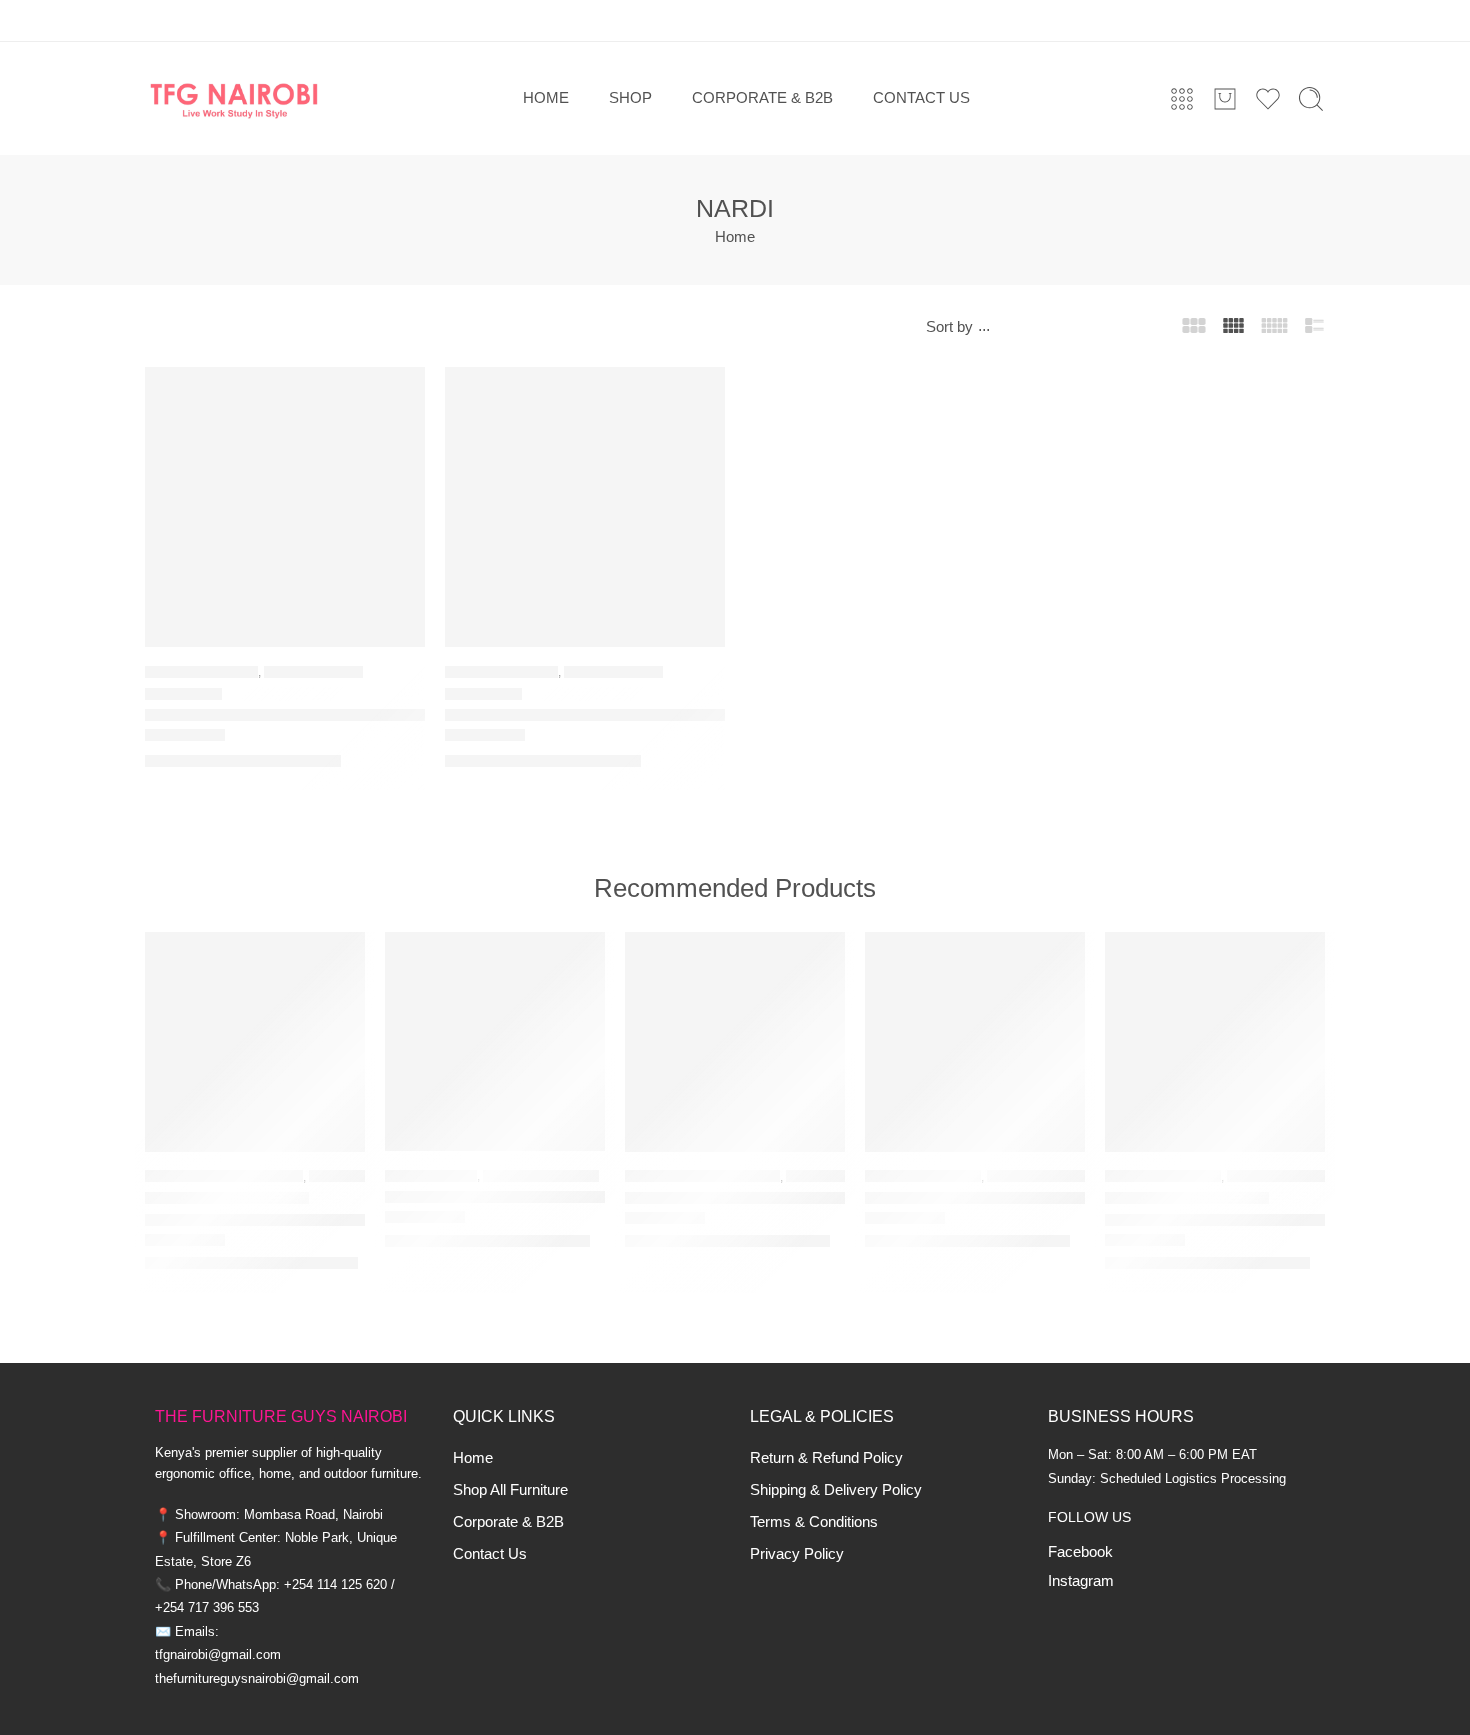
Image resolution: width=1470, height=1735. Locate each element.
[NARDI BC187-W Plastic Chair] (585, 507)
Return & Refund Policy (826, 1458)
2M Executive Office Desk (243, 1220)
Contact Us (490, 1554)
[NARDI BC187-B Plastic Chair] (285, 507)
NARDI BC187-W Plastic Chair (560, 715)
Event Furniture (201, 671)
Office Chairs (431, 1175)
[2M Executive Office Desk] (255, 1042)
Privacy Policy (797, 1554)
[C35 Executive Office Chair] (975, 1042)
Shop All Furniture (510, 1490)
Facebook (1080, 1552)
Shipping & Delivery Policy (836, 1490)
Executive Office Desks (224, 1176)
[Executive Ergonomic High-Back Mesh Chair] (735, 1042)
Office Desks (352, 1176)
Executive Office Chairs (1068, 1176)
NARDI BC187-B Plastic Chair (257, 715)
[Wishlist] (396, 395)
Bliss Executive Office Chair (490, 1197)
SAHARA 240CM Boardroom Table (1215, 1220)
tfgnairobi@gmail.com (218, 1654)
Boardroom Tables (1291, 1176)
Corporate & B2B (508, 1522)
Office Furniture (541, 1175)
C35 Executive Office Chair (967, 1198)
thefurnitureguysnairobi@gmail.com (257, 1678)
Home (473, 1458)
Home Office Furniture (702, 1176)
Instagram (1081, 1581)
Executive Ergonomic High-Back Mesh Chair (735, 1198)
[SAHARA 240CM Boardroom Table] (1215, 1042)
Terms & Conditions (814, 1522)
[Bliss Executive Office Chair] (495, 1042)
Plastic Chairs (313, 671)
